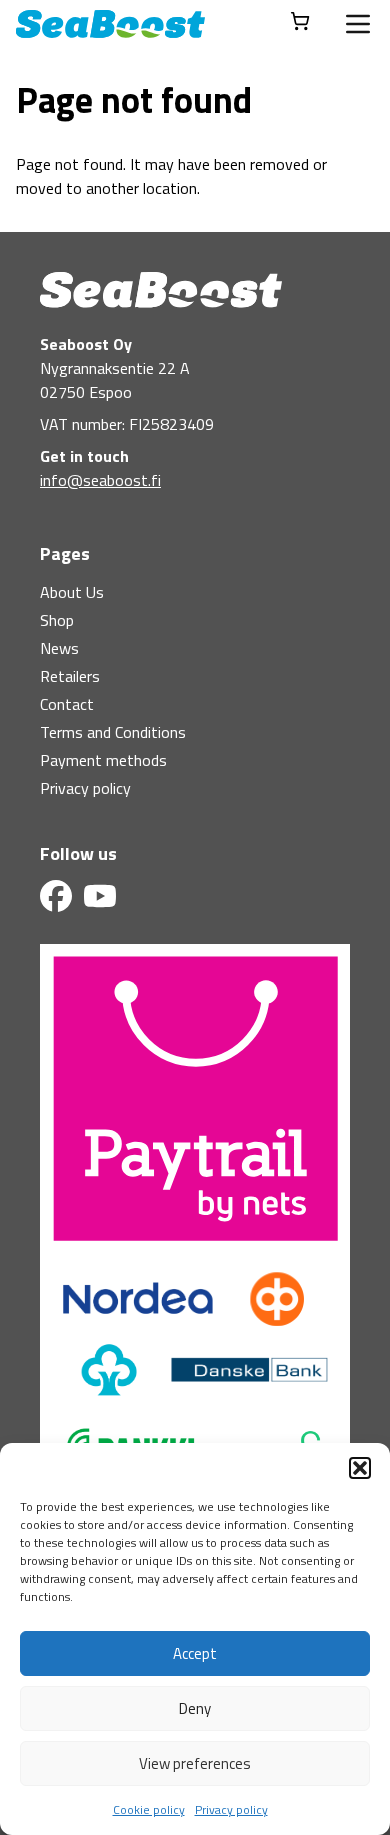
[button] (360, 1468)
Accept (195, 1653)
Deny (195, 1708)
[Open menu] (358, 24)
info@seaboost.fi (100, 480)
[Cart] (300, 21)
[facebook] (56, 896)
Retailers (70, 676)
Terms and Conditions (113, 732)
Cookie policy (149, 1809)
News (59, 648)
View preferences (195, 1763)
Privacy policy (231, 1809)
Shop (57, 620)
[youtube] (100, 896)
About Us (72, 592)
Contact (67, 704)
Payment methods (103, 760)
